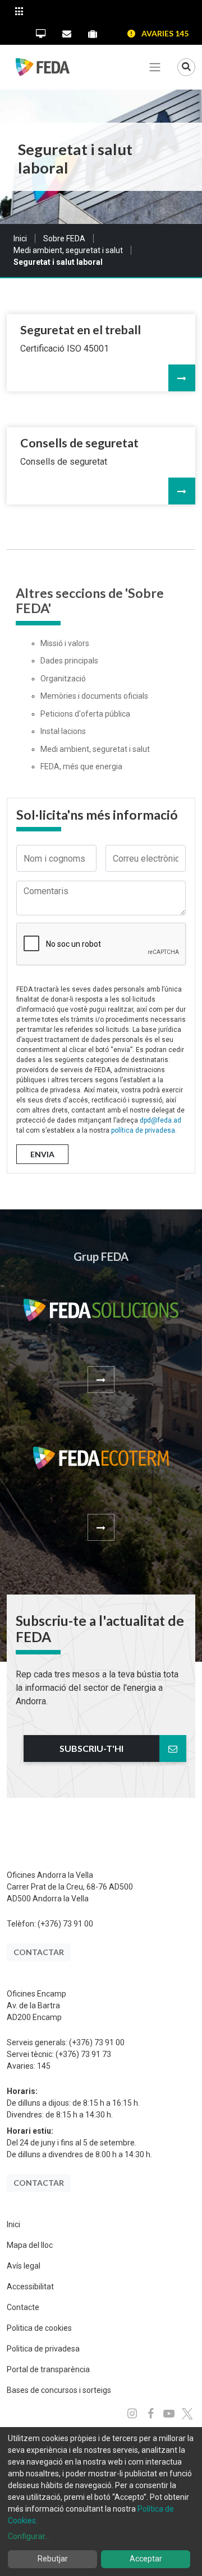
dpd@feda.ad (160, 1120)
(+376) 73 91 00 (65, 1924)
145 (44, 2066)
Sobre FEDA (64, 239)
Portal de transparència (48, 2369)
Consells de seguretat (79, 443)
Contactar (39, 1952)
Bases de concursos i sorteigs (59, 2390)
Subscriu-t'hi (91, 1748)
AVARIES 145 (165, 33)
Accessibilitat (30, 2287)
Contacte (23, 2307)
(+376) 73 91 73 (83, 2054)
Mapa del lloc (30, 2245)
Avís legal (24, 2266)
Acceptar (146, 2559)
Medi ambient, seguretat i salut (68, 250)
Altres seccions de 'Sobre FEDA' (90, 601)
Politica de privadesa (43, 2349)
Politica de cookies (39, 2328)
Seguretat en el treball (81, 330)
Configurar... (29, 2536)
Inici (20, 239)
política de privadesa (143, 1130)
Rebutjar (53, 2559)
